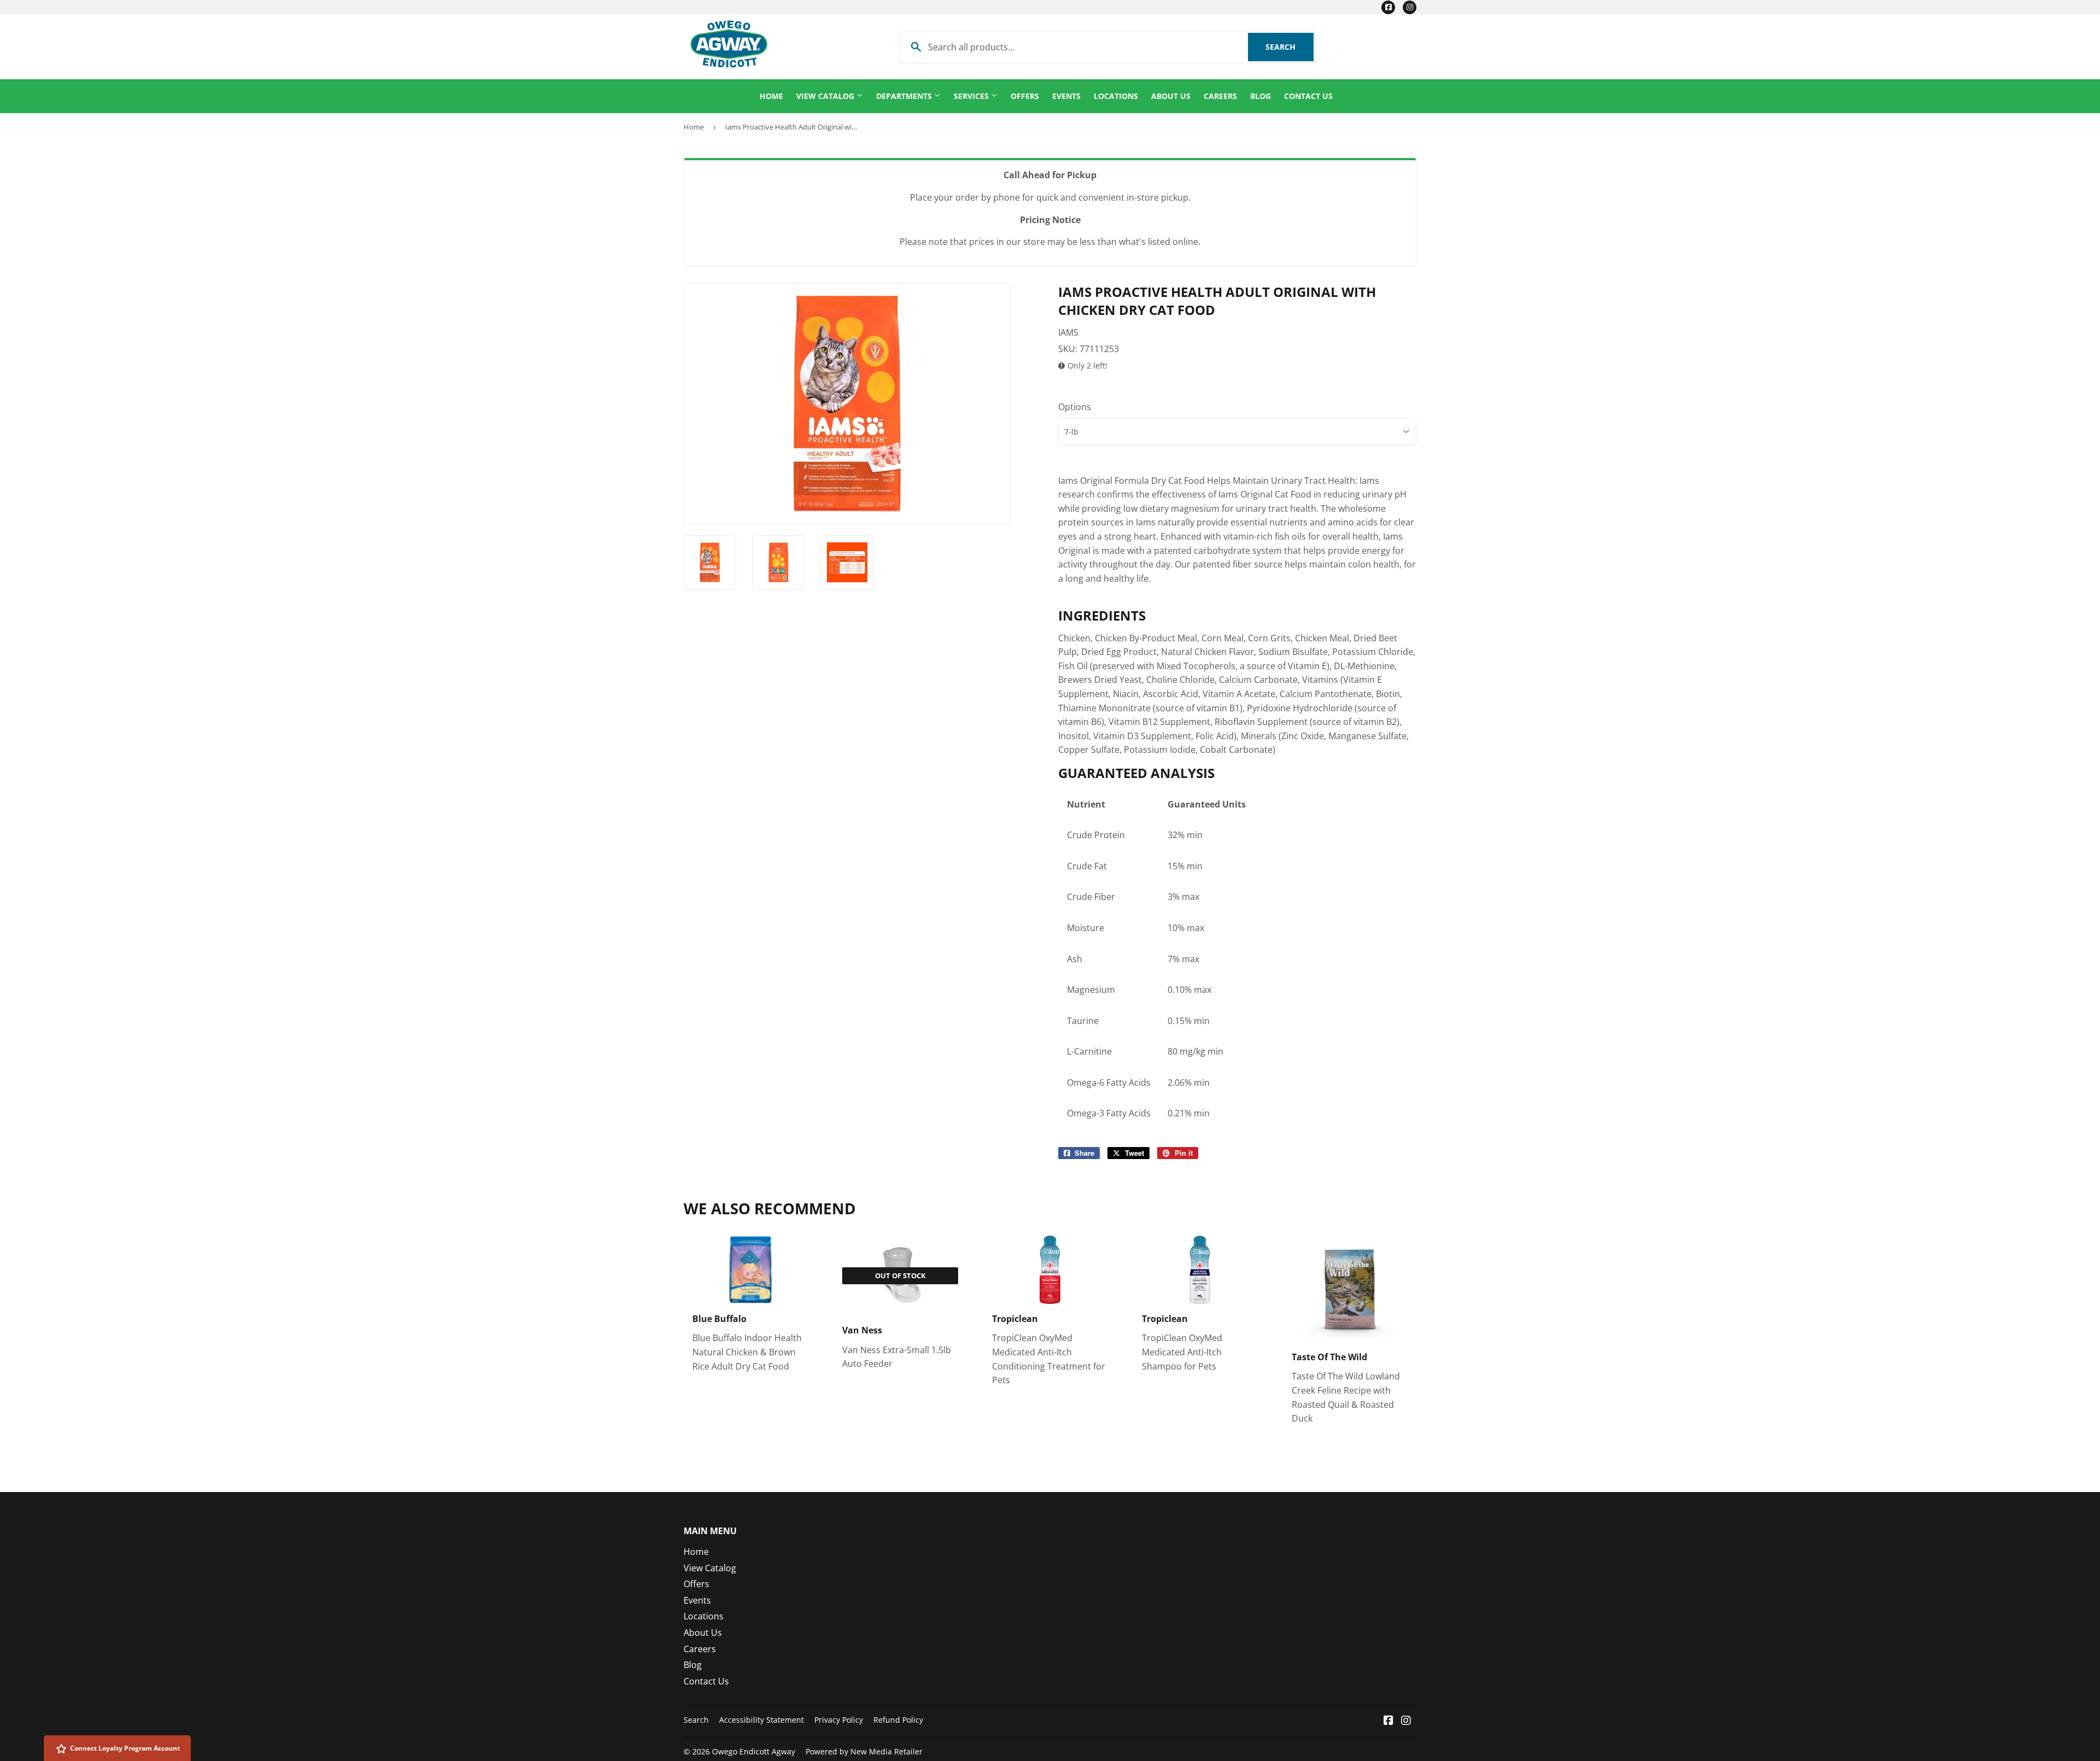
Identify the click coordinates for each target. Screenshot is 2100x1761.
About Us (1171, 96)
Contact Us (1308, 96)
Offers (1025, 96)
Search (1290, 47)
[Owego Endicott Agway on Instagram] (1406, 1721)
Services (972, 96)
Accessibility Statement (762, 1720)
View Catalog (826, 96)
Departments (905, 96)
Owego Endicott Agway (754, 1751)
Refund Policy (898, 1720)
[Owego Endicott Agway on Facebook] (1389, 1721)
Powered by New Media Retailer (864, 1751)
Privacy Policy (839, 1720)
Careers (1220, 96)
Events (1066, 96)
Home (771, 96)
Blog (1261, 96)
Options (1075, 407)
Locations (1116, 96)
